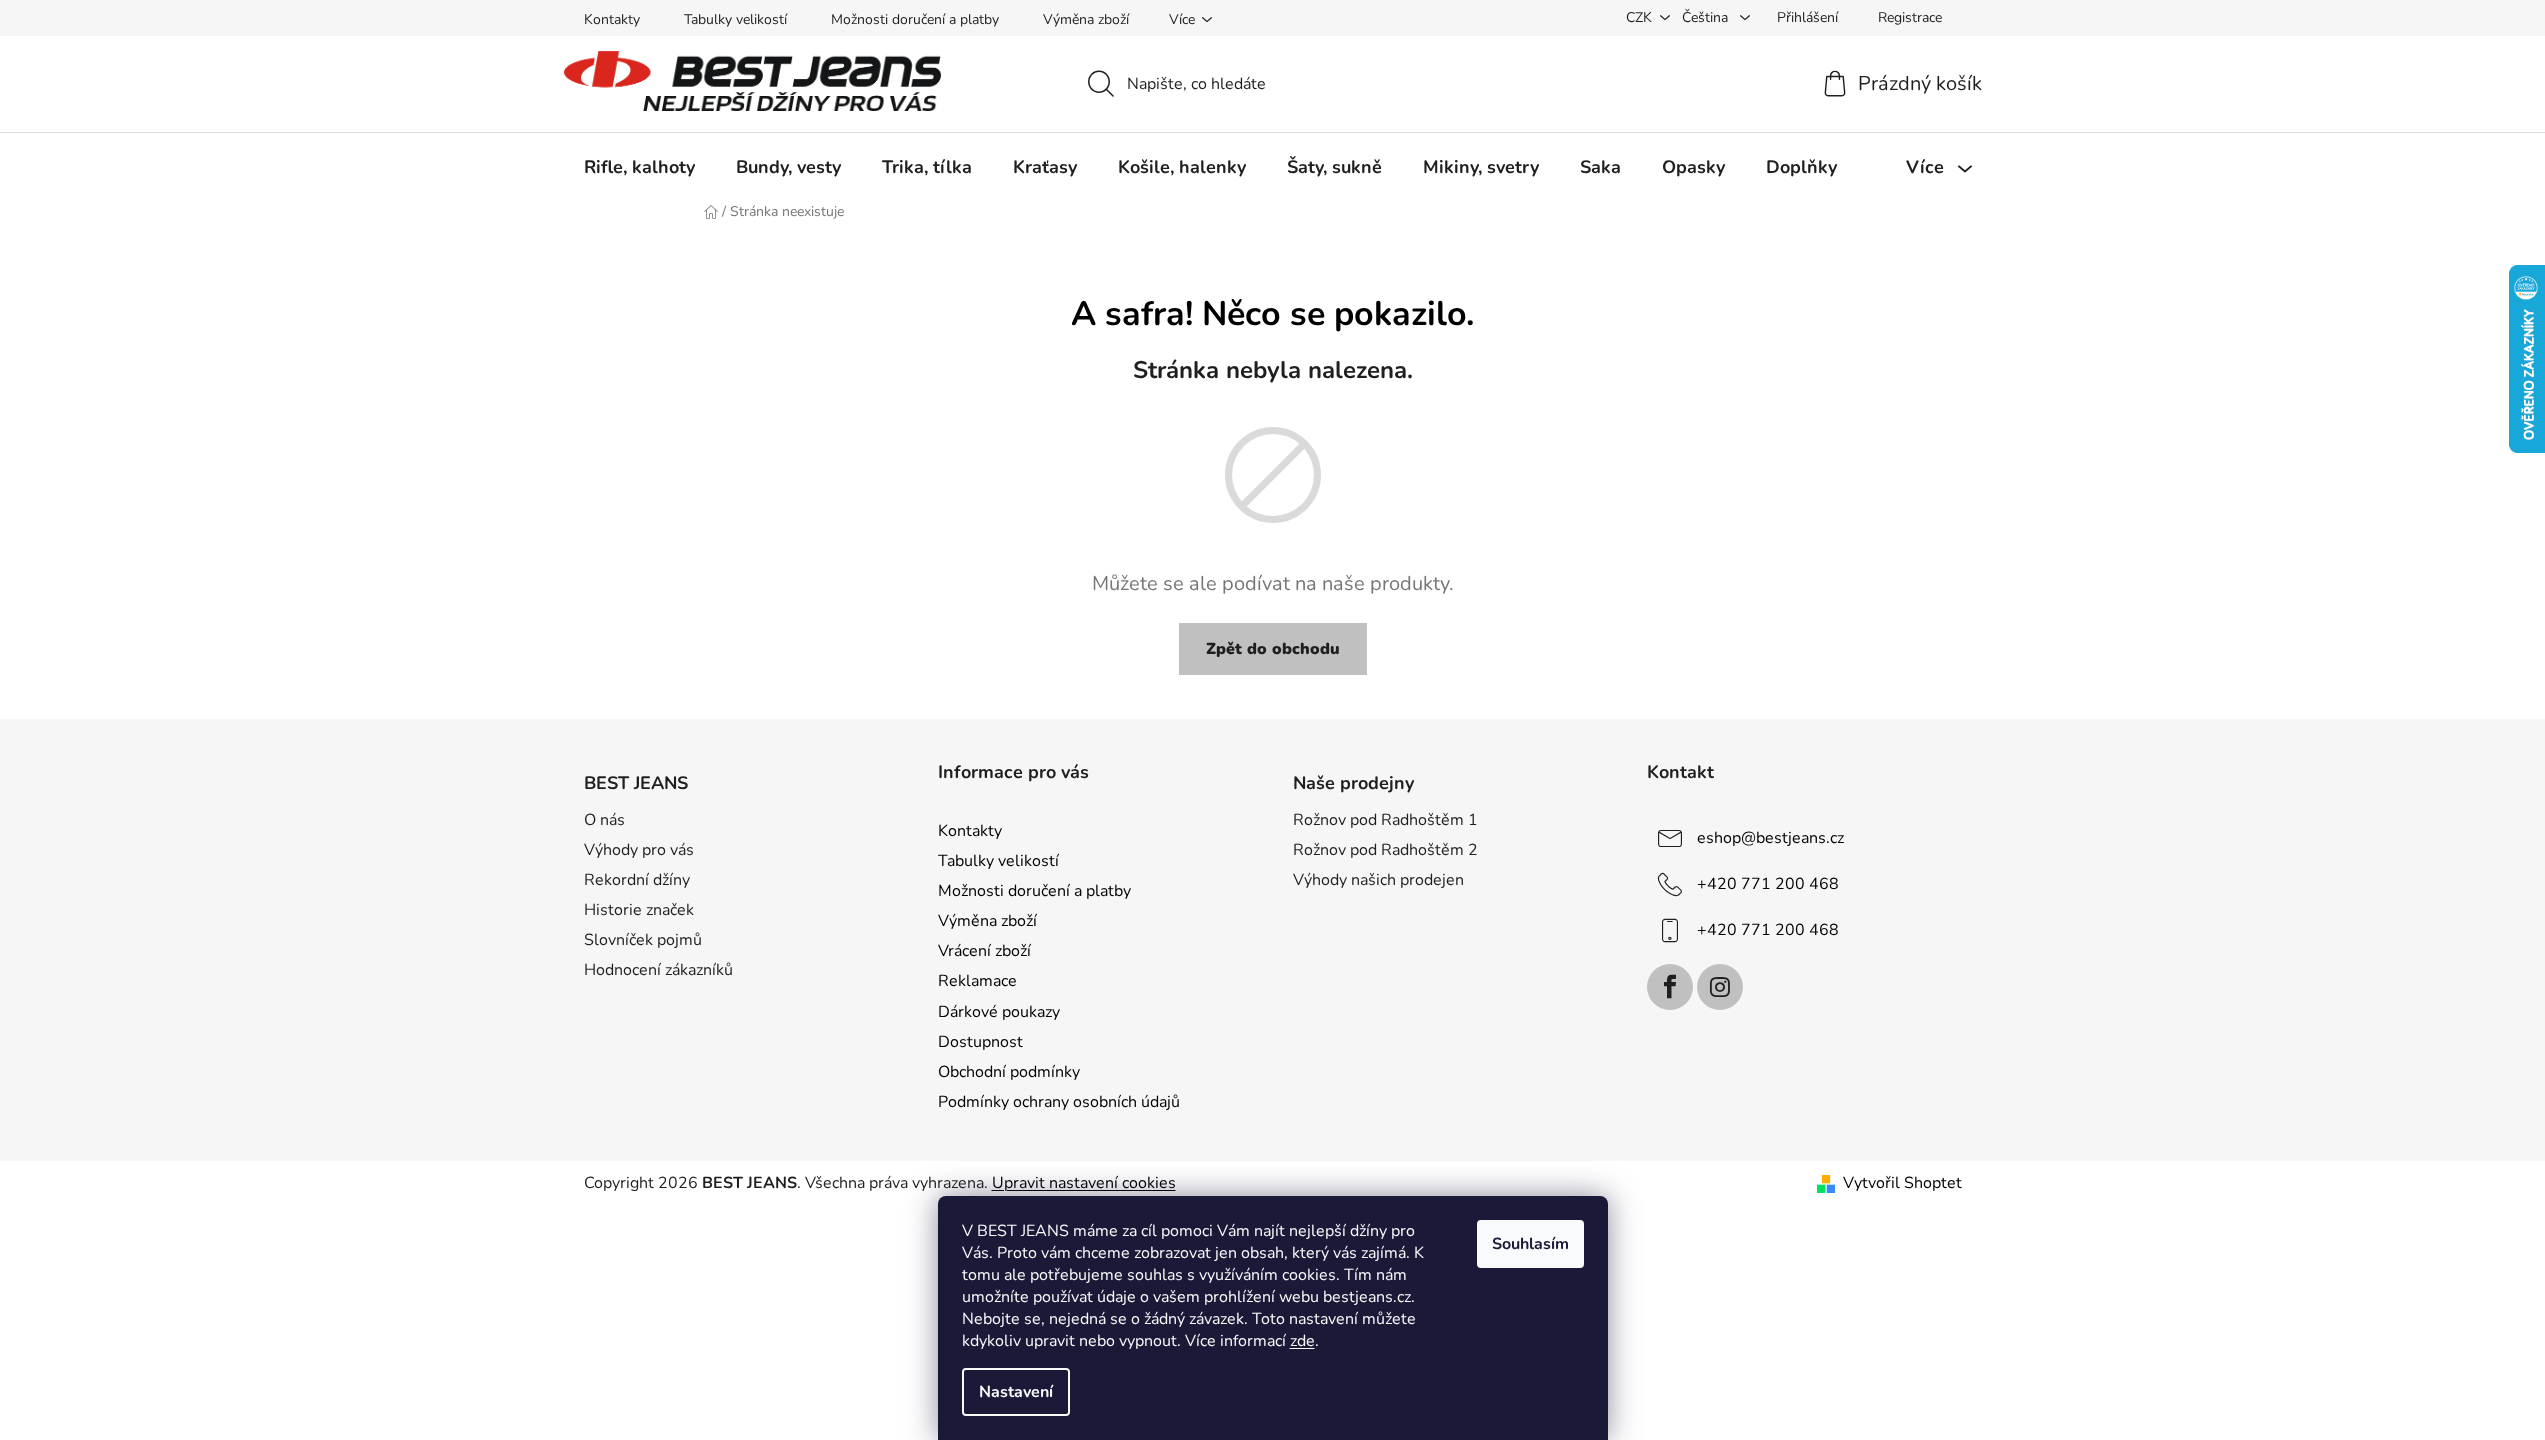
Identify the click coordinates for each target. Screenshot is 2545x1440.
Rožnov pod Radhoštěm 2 (1385, 850)
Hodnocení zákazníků (658, 970)
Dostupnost (980, 1042)
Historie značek (639, 910)
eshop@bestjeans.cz (1770, 838)
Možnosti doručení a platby (915, 19)
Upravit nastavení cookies (1084, 1183)
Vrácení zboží (984, 951)
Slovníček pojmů (643, 940)
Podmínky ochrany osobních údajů (1059, 1102)
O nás (604, 820)
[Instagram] (1720, 987)
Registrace (1910, 17)
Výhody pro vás (639, 850)
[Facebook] (1670, 987)
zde (1302, 1341)
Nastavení (1016, 1392)
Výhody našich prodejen (1378, 880)
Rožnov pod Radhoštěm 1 (1385, 820)
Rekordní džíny (637, 880)
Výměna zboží (1086, 19)
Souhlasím (1530, 1244)
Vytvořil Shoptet (1902, 1183)
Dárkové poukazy (999, 1012)
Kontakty (612, 19)
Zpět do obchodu (1273, 649)
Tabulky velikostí (735, 19)
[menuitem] (639, 167)
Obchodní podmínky (1009, 1072)
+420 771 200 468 (1768, 884)
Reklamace (977, 981)
